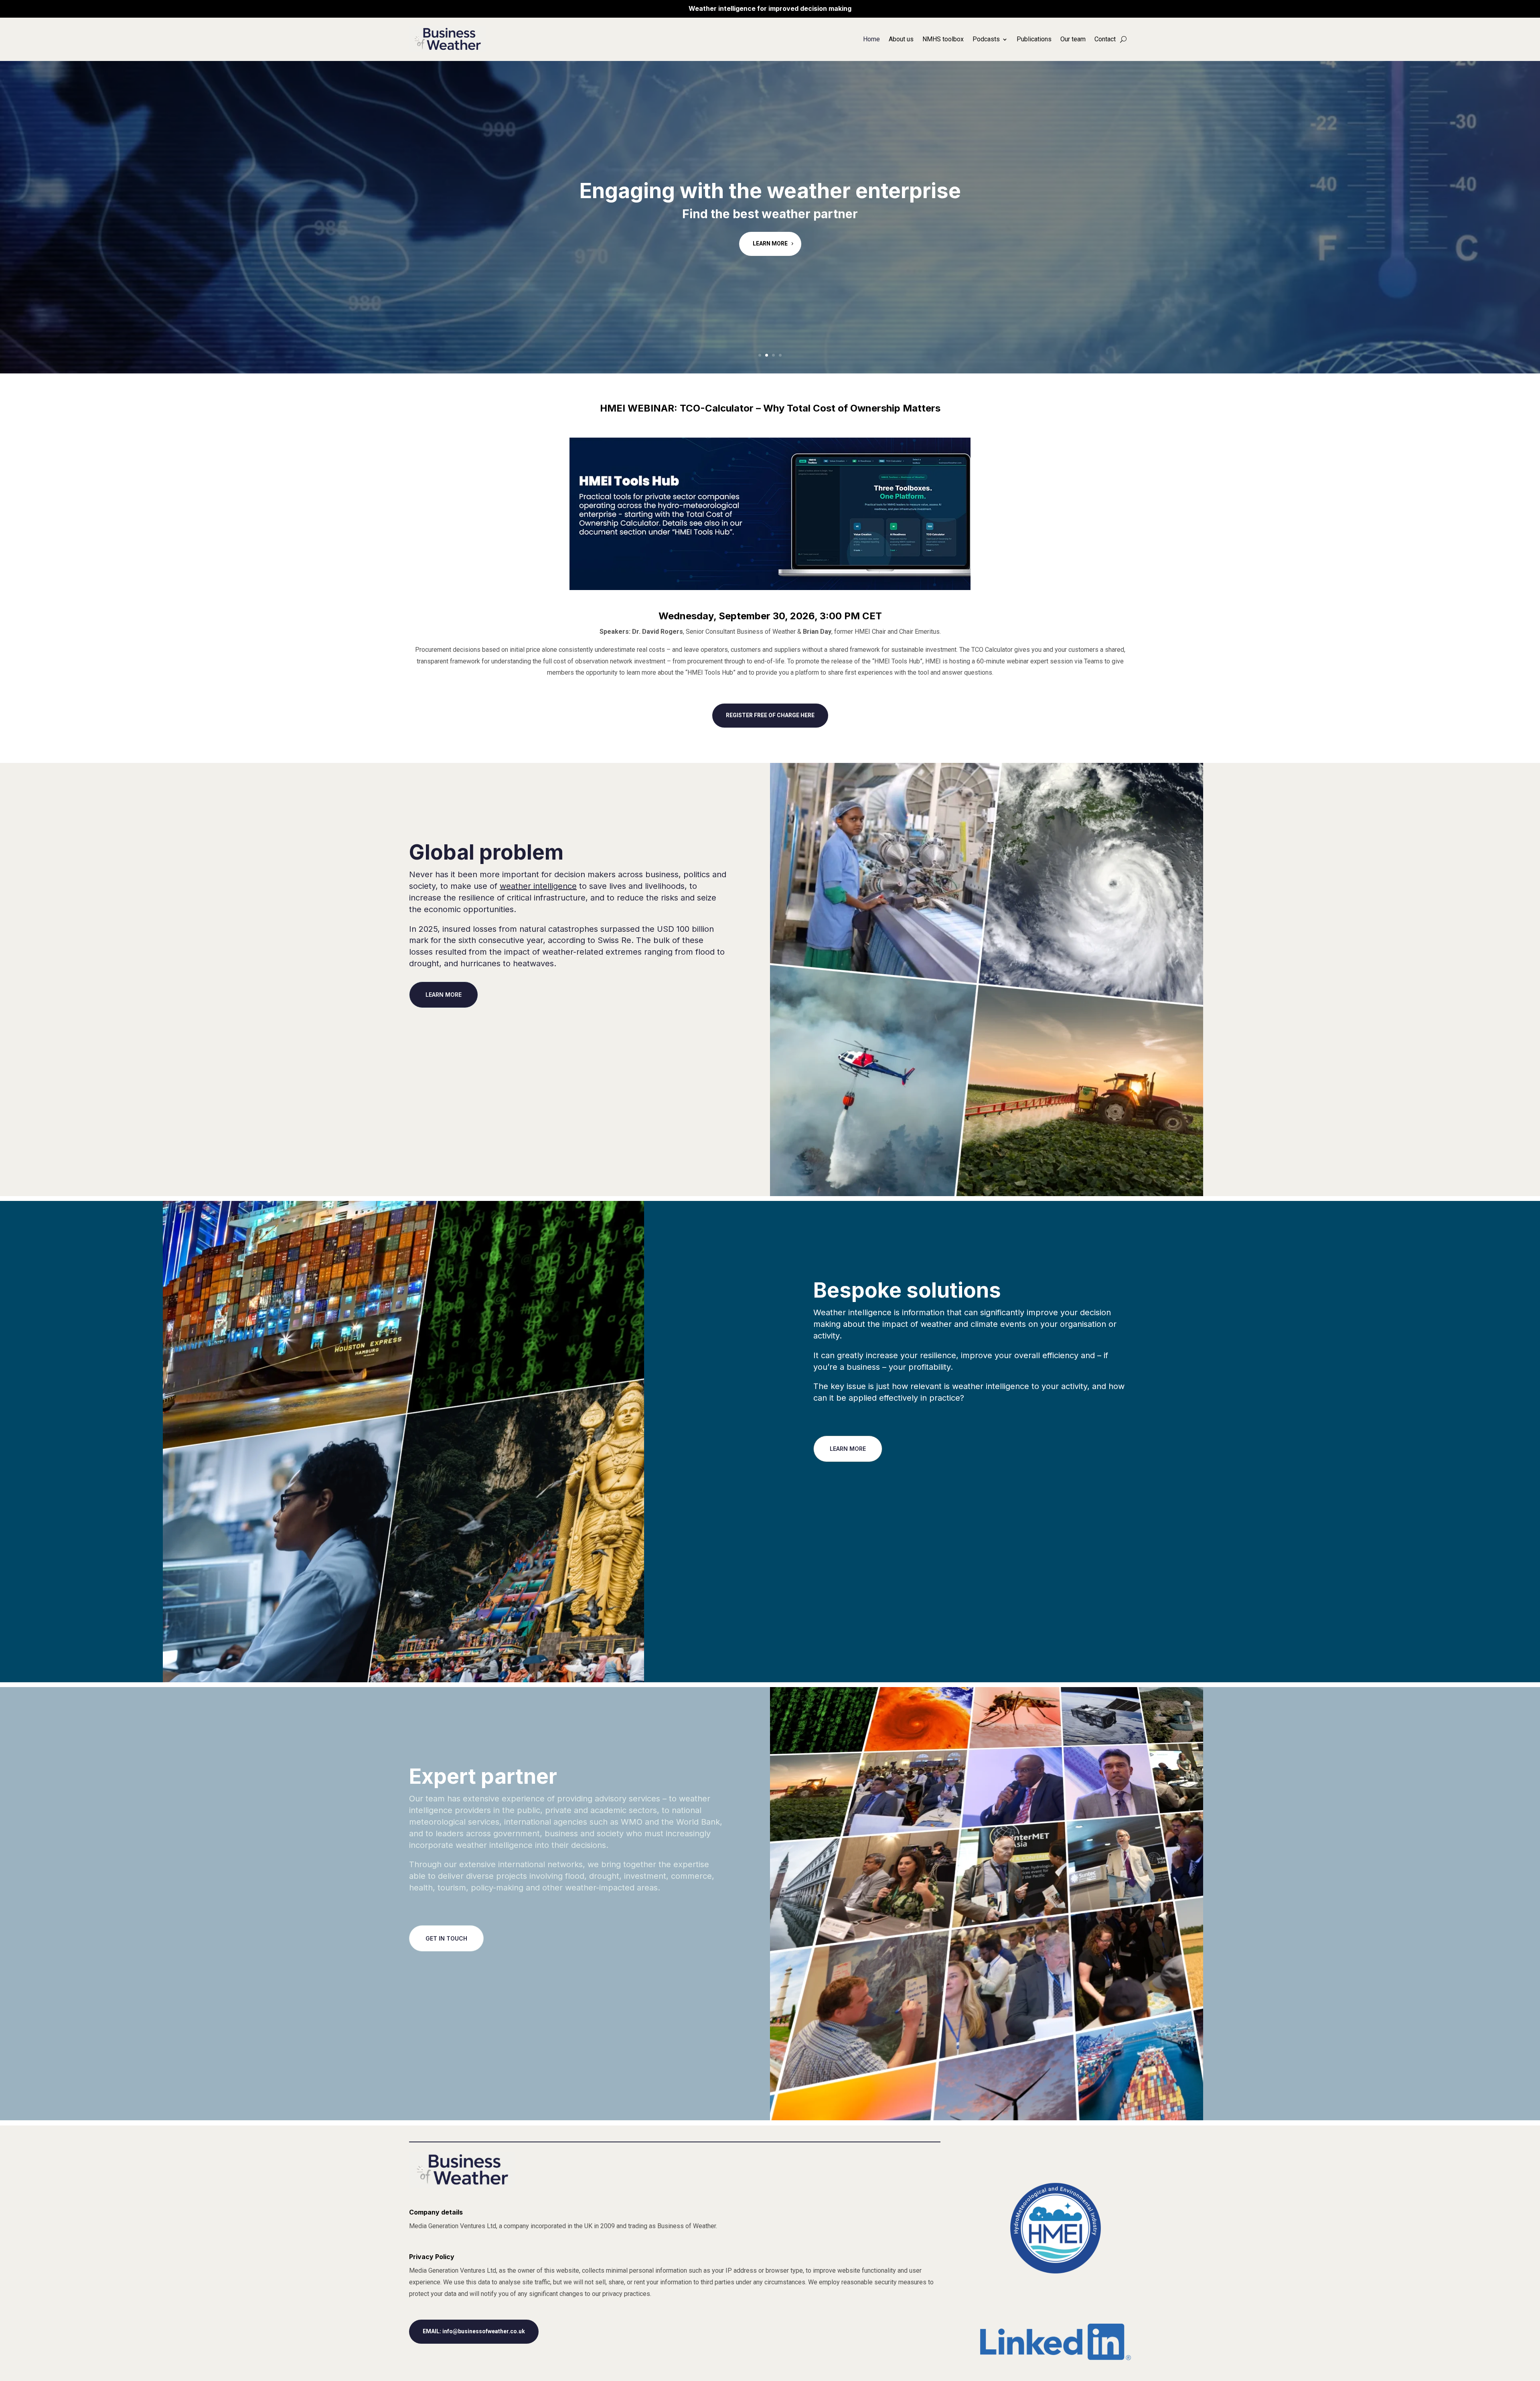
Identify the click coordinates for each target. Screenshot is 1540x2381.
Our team (1073, 39)
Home (871, 39)
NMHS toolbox (943, 39)
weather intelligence (538, 886)
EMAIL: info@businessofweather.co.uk (474, 2331)
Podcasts (986, 39)
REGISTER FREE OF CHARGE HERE (770, 715)
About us (901, 39)
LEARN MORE (770, 245)
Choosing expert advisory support (770, 189)
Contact (1105, 39)
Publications (1034, 39)
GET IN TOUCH (446, 1938)
